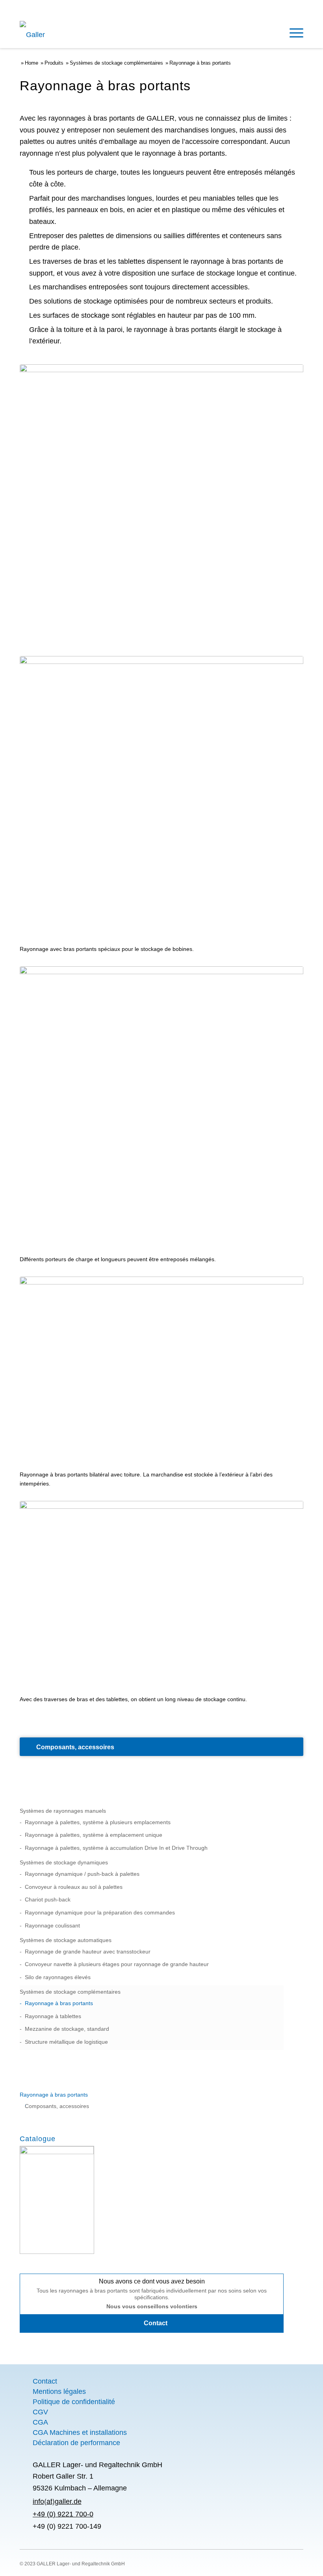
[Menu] (292, 32)
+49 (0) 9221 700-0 (63, 2514)
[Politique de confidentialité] (26, 2402)
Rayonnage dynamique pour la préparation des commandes (100, 1912)
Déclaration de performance (76, 2443)
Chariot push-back (48, 1899)
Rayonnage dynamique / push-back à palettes (82, 1874)
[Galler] (52, 34)
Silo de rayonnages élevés (58, 1977)
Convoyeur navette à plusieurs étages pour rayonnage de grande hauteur (117, 1964)
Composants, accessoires (57, 2106)
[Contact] (26, 2381)
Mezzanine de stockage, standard (67, 2029)
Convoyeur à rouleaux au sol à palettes (74, 1887)
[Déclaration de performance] (26, 2443)
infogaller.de (57, 2501)
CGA (40, 2422)
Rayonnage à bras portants (59, 2003)
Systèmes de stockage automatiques (66, 1940)
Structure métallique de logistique (66, 2042)
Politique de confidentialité (74, 2402)
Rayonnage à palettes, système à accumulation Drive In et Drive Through (116, 1848)
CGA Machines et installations (80, 2432)
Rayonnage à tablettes (53, 2016)
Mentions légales (59, 2391)
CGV (40, 2412)
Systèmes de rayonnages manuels (63, 1811)
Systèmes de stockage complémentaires (70, 1992)
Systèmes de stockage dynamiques (64, 1862)
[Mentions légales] (26, 2391)
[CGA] (26, 2422)
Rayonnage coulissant (52, 1925)
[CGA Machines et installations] (26, 2432)
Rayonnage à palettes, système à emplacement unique (94, 1835)
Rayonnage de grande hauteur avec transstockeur (88, 1952)
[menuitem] (292, 32)
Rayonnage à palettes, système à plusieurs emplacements (98, 1822)
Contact (45, 2381)
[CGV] (26, 2412)
